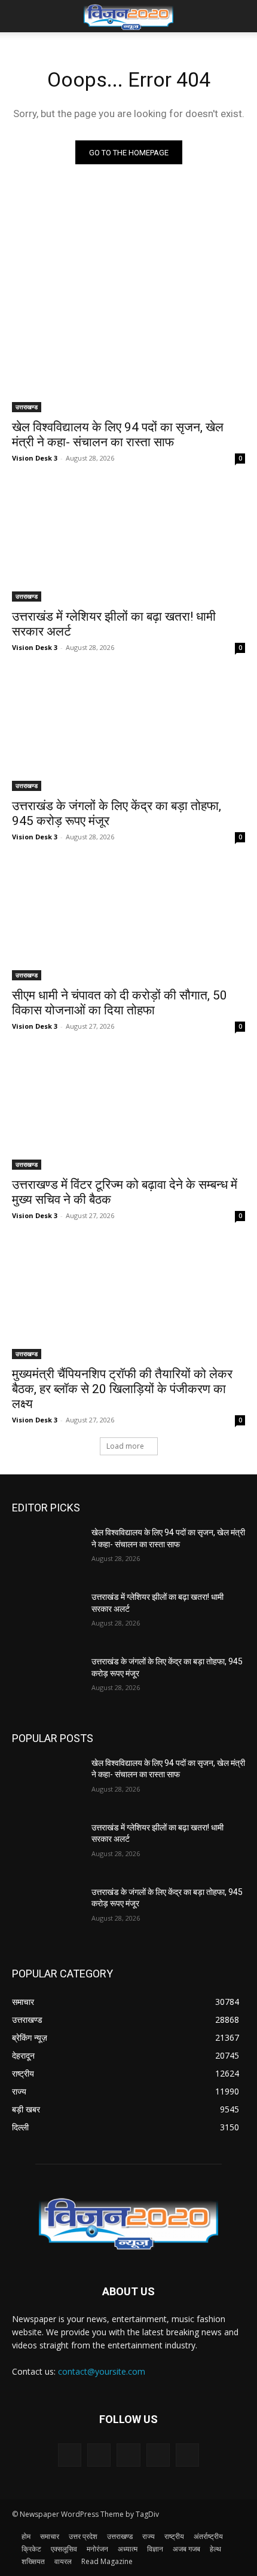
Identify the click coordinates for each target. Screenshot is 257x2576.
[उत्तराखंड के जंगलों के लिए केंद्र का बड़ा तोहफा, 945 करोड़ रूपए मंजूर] (128, 733)
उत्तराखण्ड (27, 407)
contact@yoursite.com (102, 2371)
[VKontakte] (187, 2455)
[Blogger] (70, 2455)
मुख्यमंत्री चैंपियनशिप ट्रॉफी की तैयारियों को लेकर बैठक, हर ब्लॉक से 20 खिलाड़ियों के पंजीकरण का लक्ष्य (122, 1389)
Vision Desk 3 (35, 458)
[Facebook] (99, 2455)
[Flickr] (128, 2455)
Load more (125, 1446)
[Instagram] (158, 2455)
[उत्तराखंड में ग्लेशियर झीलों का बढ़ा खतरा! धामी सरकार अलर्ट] (128, 543)
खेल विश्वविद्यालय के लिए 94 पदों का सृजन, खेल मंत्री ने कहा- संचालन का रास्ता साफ (118, 435)
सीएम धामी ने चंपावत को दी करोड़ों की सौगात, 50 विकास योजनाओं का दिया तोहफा (120, 1003)
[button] (20, 16)
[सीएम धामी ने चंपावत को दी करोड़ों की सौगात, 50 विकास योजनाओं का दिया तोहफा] (128, 922)
